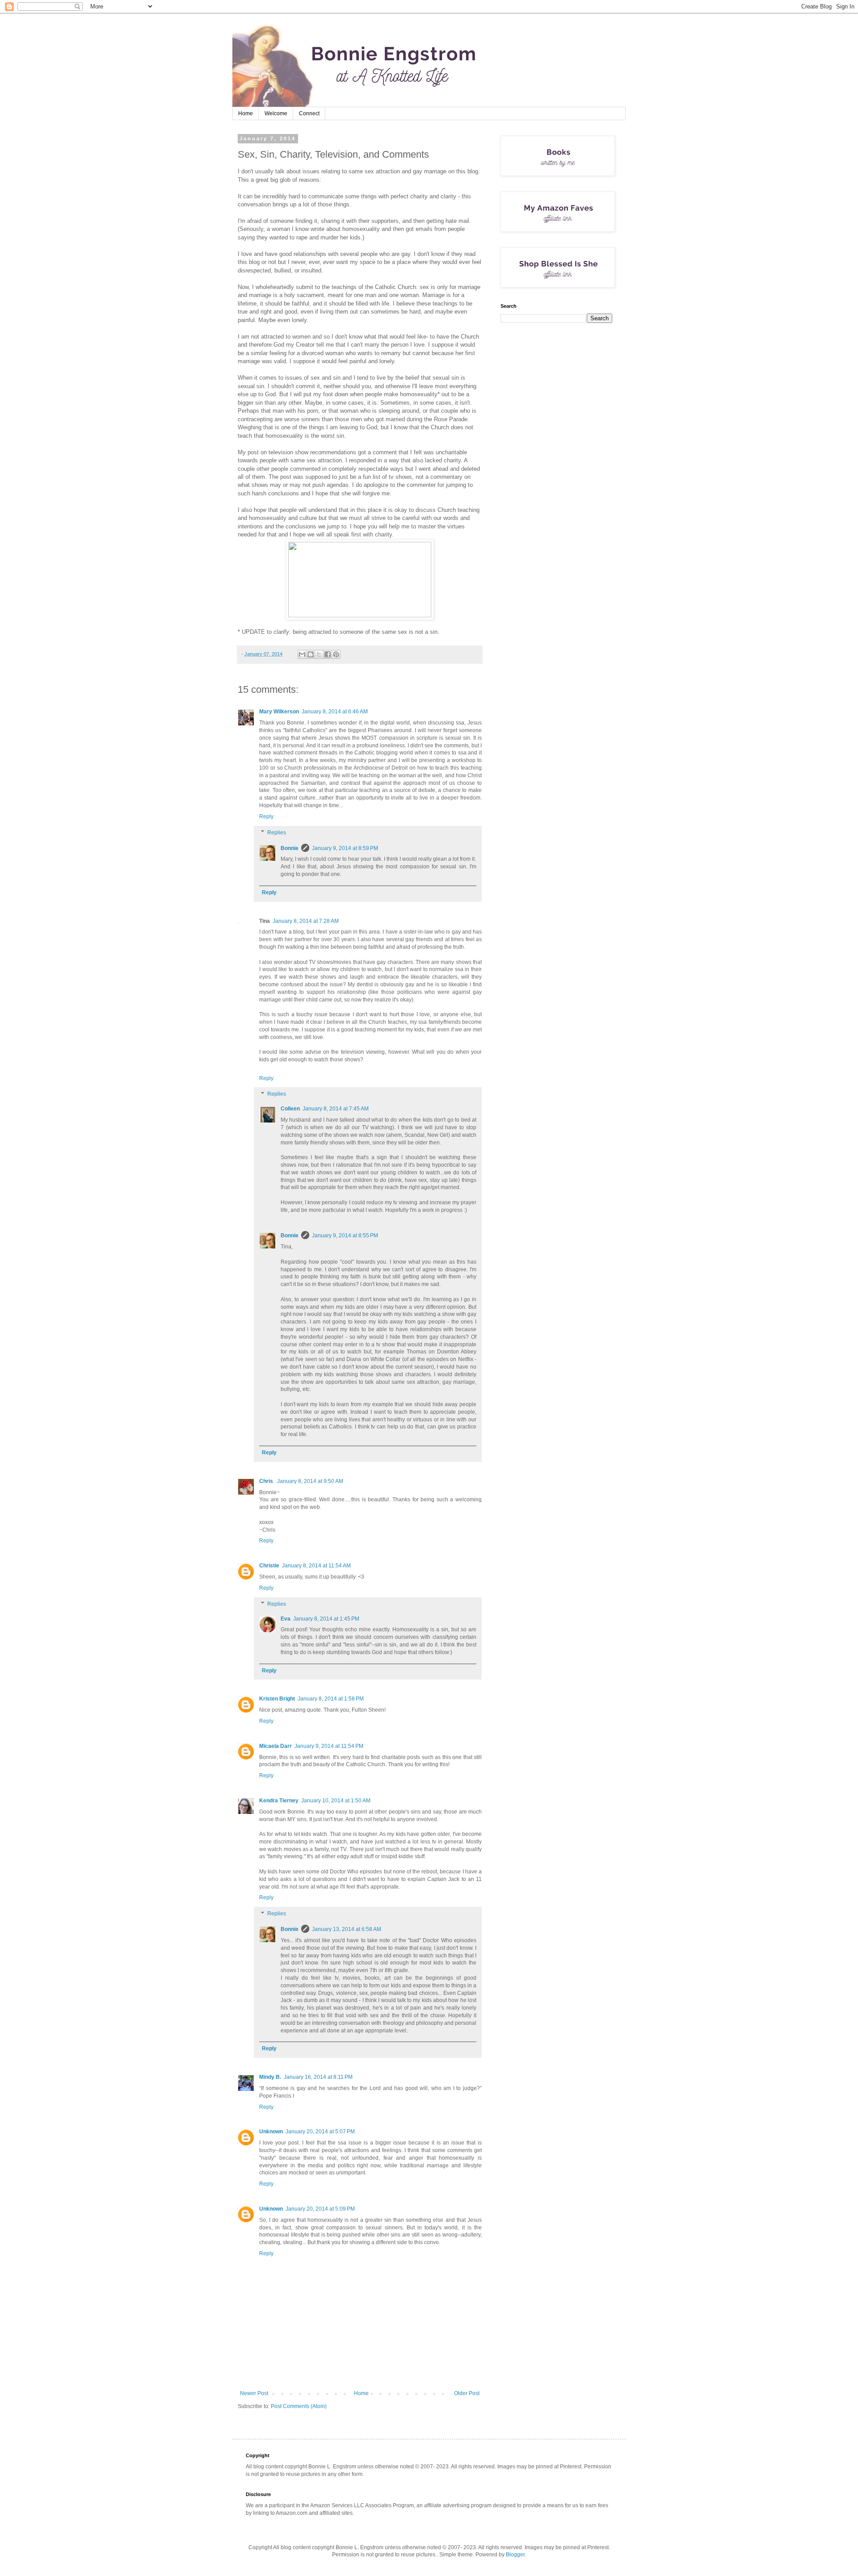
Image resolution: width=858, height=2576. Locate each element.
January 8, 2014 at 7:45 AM (336, 1109)
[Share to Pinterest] (336, 654)
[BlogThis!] (311, 654)
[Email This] (302, 654)
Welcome (276, 113)
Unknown (271, 2132)
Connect (309, 113)
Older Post (467, 2393)
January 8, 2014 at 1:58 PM (331, 1699)
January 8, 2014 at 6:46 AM (335, 712)
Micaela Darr (275, 1746)
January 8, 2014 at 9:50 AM (310, 1481)
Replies (277, 833)
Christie (269, 1566)
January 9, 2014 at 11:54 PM (329, 1746)
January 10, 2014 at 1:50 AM (336, 1801)
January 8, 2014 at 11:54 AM (316, 1566)
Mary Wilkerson (279, 712)
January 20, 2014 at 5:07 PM (320, 2132)
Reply (266, 817)
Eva (286, 1619)
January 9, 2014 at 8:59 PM (345, 848)
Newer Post (254, 2393)
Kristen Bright (277, 1699)
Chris (267, 1481)
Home (246, 113)
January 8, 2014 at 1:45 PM (326, 1619)
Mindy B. (270, 2077)
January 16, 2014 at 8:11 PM (318, 2077)
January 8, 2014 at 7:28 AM (306, 921)
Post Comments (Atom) (299, 2406)
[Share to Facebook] (328, 654)
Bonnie (290, 848)
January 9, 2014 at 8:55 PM (345, 1236)
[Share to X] (319, 654)
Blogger (515, 2555)
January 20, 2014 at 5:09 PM (320, 2209)
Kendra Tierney (279, 1801)
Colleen (290, 1109)
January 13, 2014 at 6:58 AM (347, 1929)
